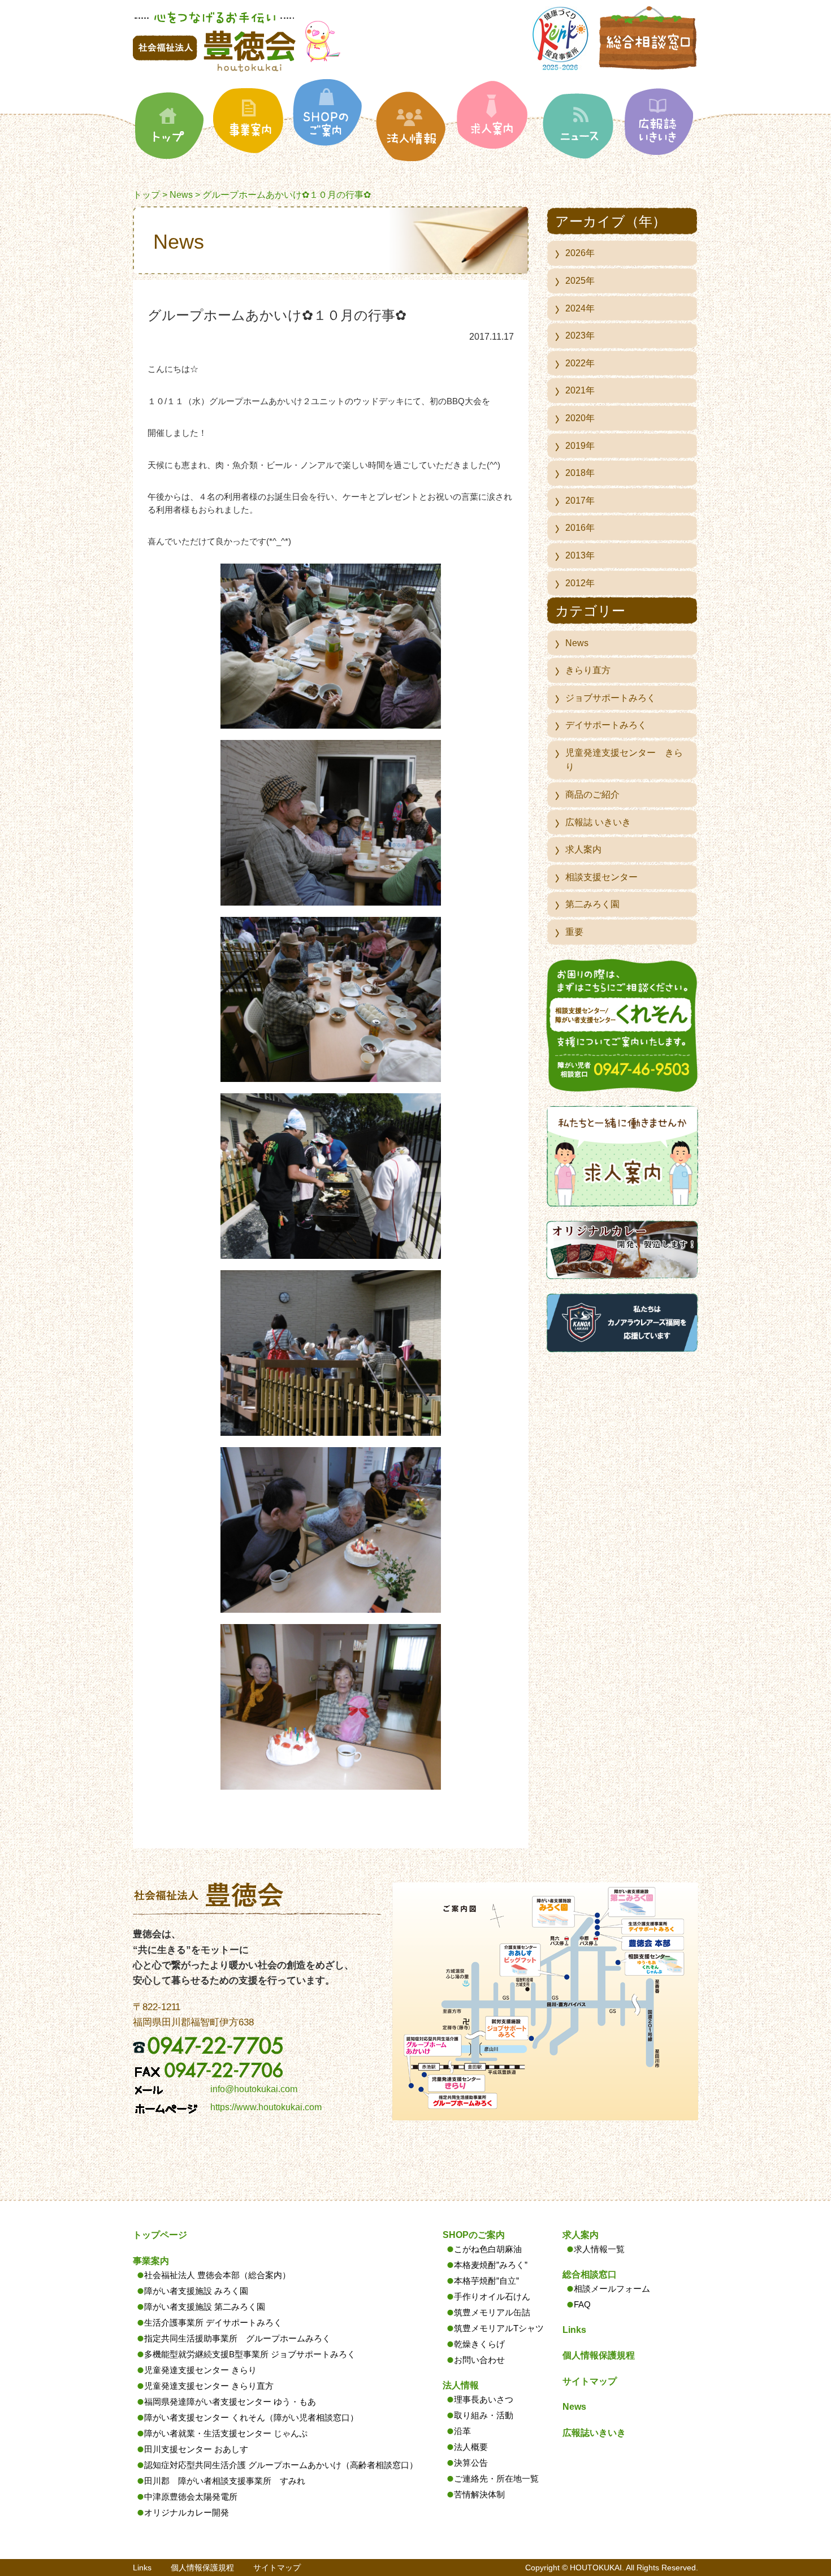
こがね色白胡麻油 (488, 2249)
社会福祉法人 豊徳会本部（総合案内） (217, 2275)
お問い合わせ (479, 2360)
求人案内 (583, 849)
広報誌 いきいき (598, 822)
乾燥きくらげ (479, 2344)
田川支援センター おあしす (196, 2449)
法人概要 (471, 2447)
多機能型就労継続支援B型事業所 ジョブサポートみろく (250, 2354)
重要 (574, 932)
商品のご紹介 (592, 795)
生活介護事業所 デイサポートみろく (213, 2322)
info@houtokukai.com (254, 2089)
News (181, 195)
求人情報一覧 (599, 2249)
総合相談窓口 (590, 2274)
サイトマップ (590, 2381)
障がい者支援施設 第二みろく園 (205, 2307)
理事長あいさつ (484, 2399)
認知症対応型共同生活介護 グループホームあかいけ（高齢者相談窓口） (281, 2465)
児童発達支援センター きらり (624, 760)
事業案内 (151, 2261)
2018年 (580, 473)
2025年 (580, 281)
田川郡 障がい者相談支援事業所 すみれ (225, 2481)
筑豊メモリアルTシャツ (499, 2328)
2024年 (580, 308)
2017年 (580, 501)
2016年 (580, 528)
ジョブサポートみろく (611, 698)
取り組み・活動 (484, 2415)
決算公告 (471, 2463)
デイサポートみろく (606, 725)
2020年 (580, 418)
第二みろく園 (592, 904)
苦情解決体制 (479, 2494)
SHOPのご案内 (474, 2235)
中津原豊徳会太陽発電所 (191, 2497)
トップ (146, 195)
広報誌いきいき (594, 2433)
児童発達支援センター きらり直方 (209, 2386)
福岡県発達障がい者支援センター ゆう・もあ (230, 2402)
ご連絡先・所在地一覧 (496, 2478)
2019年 (580, 446)
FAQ (582, 2304)
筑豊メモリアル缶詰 (492, 2312)
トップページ (160, 2235)
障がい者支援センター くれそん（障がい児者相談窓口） (251, 2417)
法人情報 (461, 2385)
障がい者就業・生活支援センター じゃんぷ (226, 2433)
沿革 (462, 2431)
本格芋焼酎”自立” (486, 2281)
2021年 (580, 390)
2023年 (580, 335)
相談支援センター (601, 877)
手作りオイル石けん (492, 2296)
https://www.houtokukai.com (266, 2107)
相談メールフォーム (612, 2289)
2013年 (580, 555)
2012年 (580, 583)
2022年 (580, 363)
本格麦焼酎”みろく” (491, 2265)
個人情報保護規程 (599, 2355)
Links (574, 2330)
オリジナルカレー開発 (187, 2512)
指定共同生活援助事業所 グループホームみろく (237, 2338)
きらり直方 (588, 670)
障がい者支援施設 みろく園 (196, 2291)
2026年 (580, 253)
